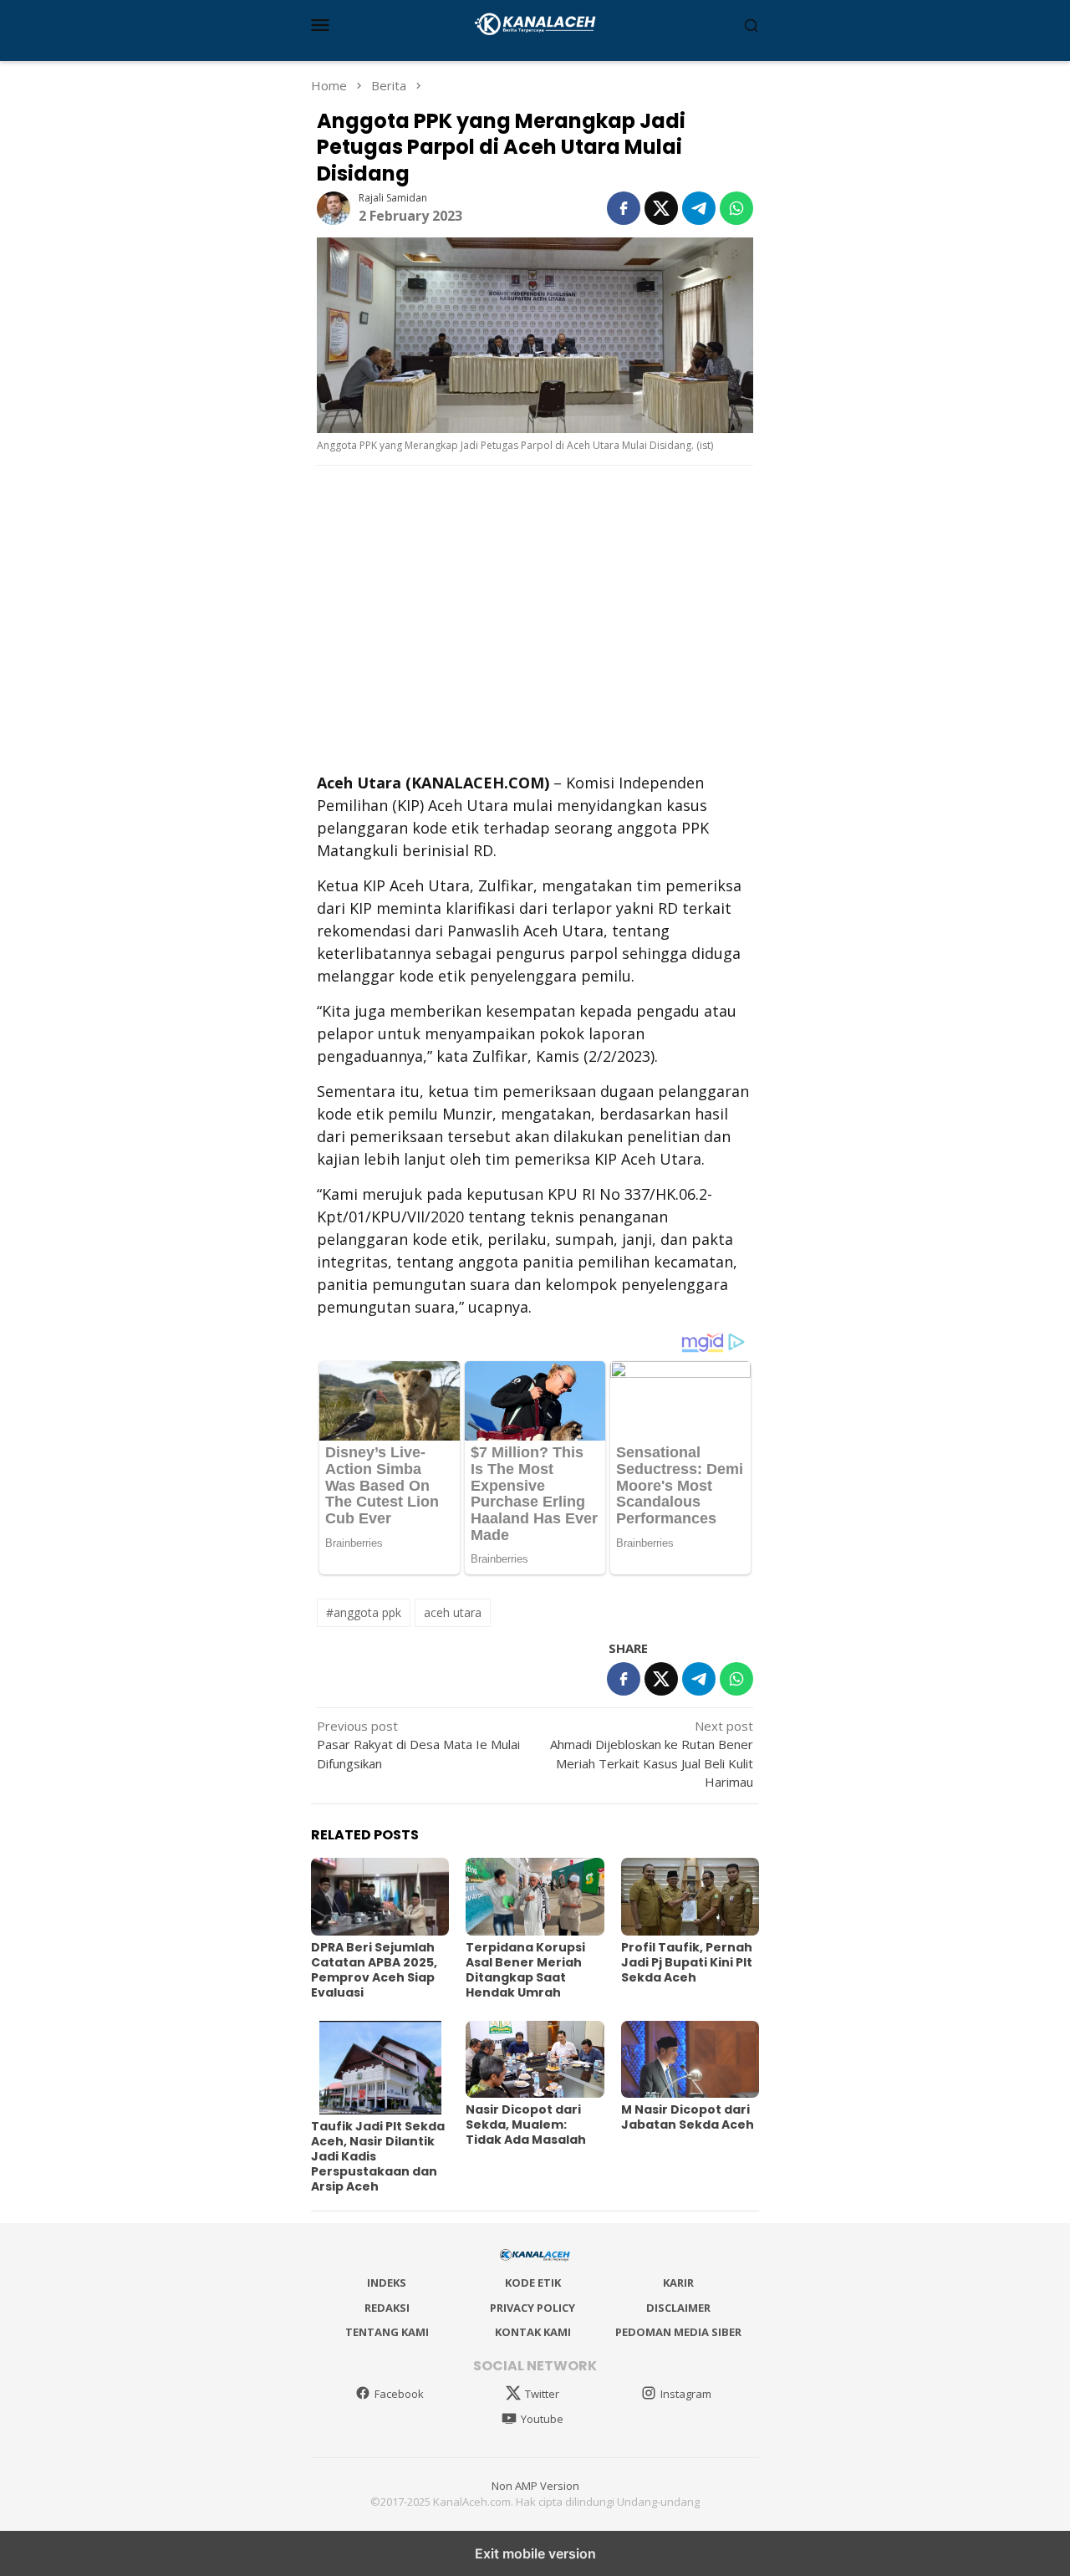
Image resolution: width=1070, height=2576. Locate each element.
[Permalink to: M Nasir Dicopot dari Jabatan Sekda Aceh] (690, 2060)
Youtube (542, 2419)
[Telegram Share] (699, 208)
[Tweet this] (661, 208)
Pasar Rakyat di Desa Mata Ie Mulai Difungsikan (418, 1745)
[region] (535, 617)
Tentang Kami (387, 2332)
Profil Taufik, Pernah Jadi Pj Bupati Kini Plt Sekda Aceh (687, 1962)
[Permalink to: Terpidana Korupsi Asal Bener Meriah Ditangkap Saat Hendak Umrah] (535, 1897)
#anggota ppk (364, 1612)
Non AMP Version (535, 2486)
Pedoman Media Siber (678, 2332)
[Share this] (624, 208)
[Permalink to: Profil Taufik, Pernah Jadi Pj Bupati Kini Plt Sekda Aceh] (690, 1897)
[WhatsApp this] (736, 208)
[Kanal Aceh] (535, 23)
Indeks (387, 2283)
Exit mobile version (535, 2553)
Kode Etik (533, 2283)
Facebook (399, 2394)
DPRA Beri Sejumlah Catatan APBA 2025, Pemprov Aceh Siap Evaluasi (374, 1970)
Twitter (542, 2394)
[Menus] (320, 24)
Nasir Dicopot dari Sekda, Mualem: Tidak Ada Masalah (526, 2125)
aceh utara (453, 1612)
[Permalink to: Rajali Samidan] (334, 207)
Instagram (686, 2394)
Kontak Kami (533, 2332)
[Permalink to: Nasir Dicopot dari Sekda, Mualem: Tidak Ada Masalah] (535, 2060)
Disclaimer (678, 2308)
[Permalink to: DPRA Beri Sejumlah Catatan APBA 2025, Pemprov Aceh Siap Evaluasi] (380, 1897)
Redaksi (387, 2308)
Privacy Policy (532, 2308)
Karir (678, 2283)
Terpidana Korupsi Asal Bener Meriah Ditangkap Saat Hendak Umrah (525, 1970)
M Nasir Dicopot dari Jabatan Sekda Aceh (688, 2117)
